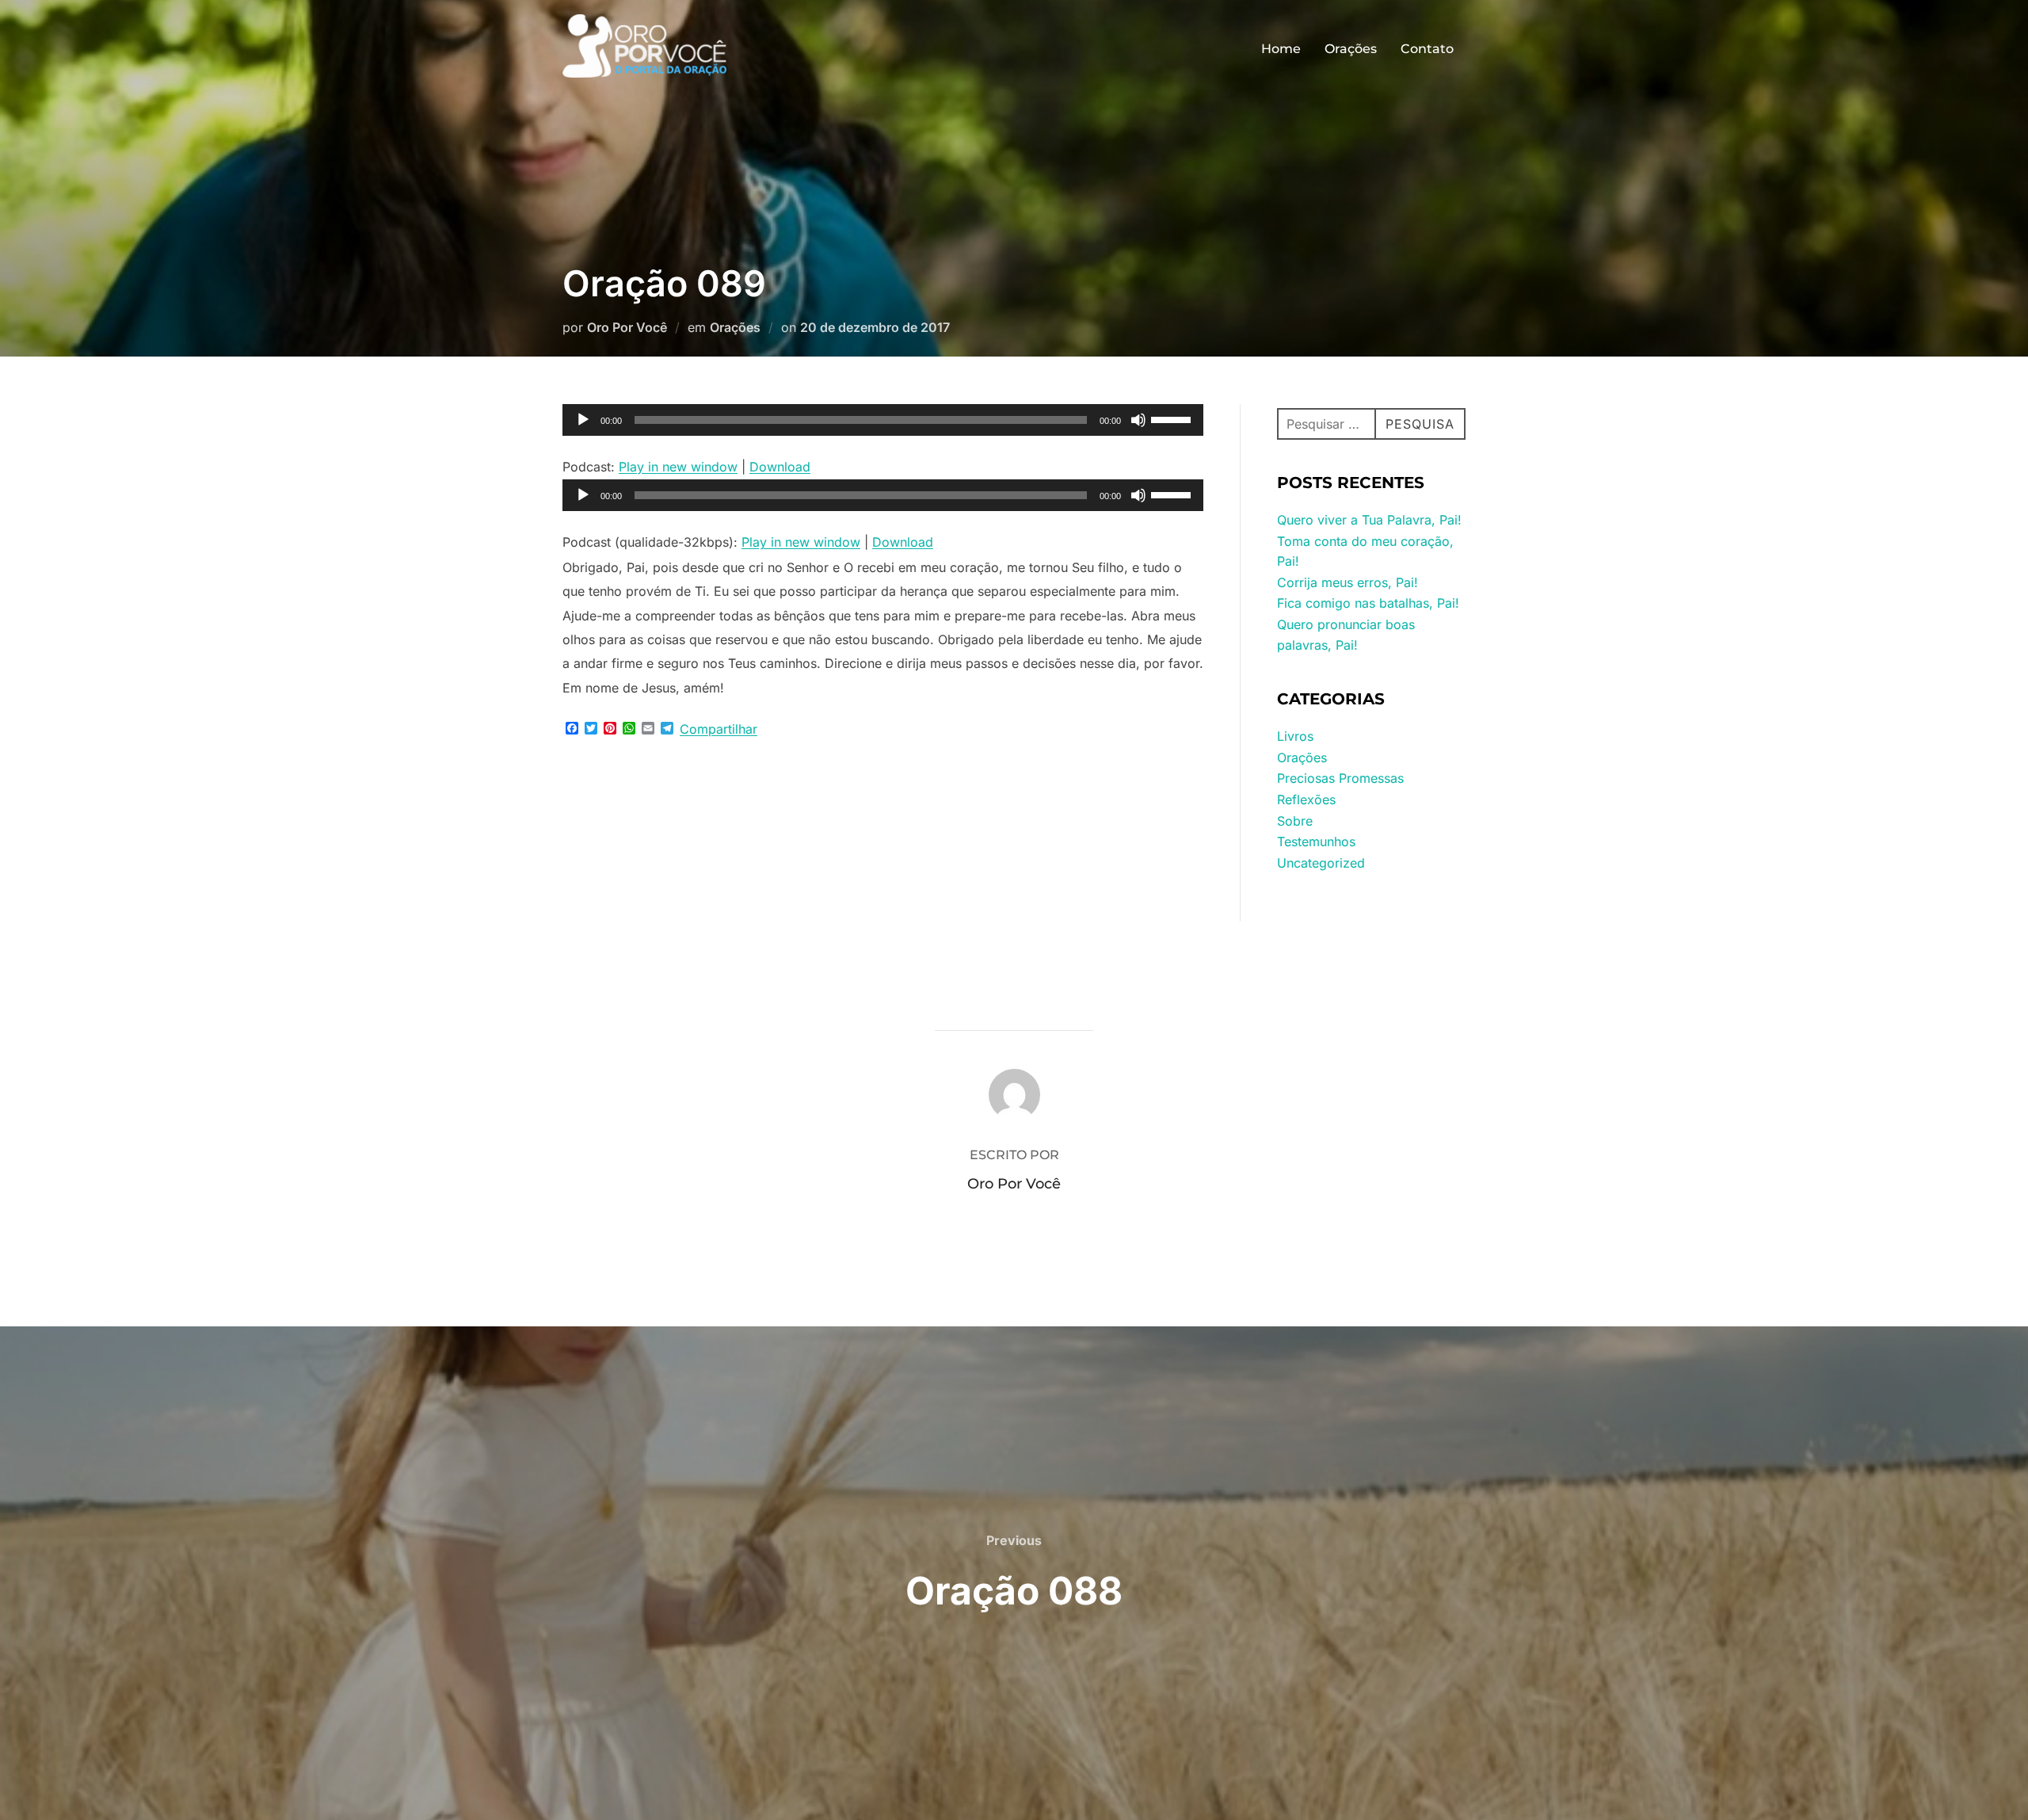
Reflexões (1306, 799)
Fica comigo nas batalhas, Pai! (1368, 603)
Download (780, 467)
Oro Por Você (627, 327)
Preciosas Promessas (1340, 778)
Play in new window (678, 467)
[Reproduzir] (583, 420)
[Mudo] (1138, 420)
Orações (1351, 49)
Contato (1427, 49)
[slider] (1173, 418)
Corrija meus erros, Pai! (1348, 582)
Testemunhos (1316, 841)
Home (1281, 49)
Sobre (1295, 821)
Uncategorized (1321, 863)
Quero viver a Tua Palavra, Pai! (1369, 520)
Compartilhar (719, 729)
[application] (883, 420)
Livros (1295, 736)
